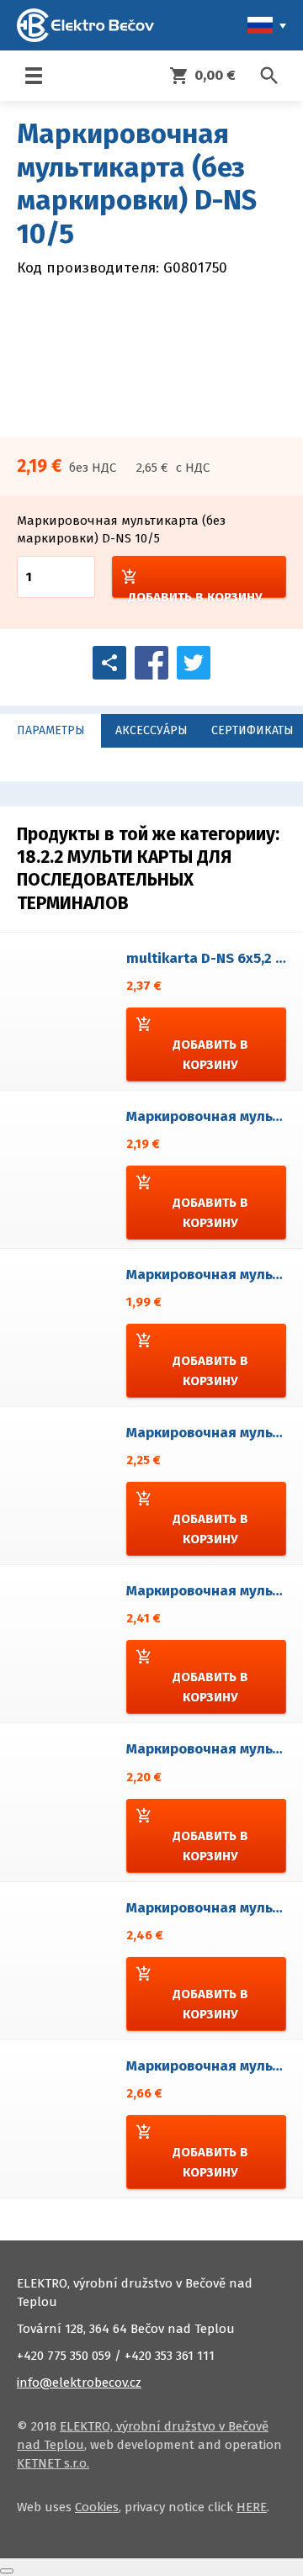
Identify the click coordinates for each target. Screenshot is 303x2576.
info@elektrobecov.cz (79, 2383)
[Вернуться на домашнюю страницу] (85, 25)
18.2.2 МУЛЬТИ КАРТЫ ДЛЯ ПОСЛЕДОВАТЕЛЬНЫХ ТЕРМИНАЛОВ (124, 880)
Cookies (97, 2507)
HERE (252, 2507)
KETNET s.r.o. (53, 2463)
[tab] (50, 731)
